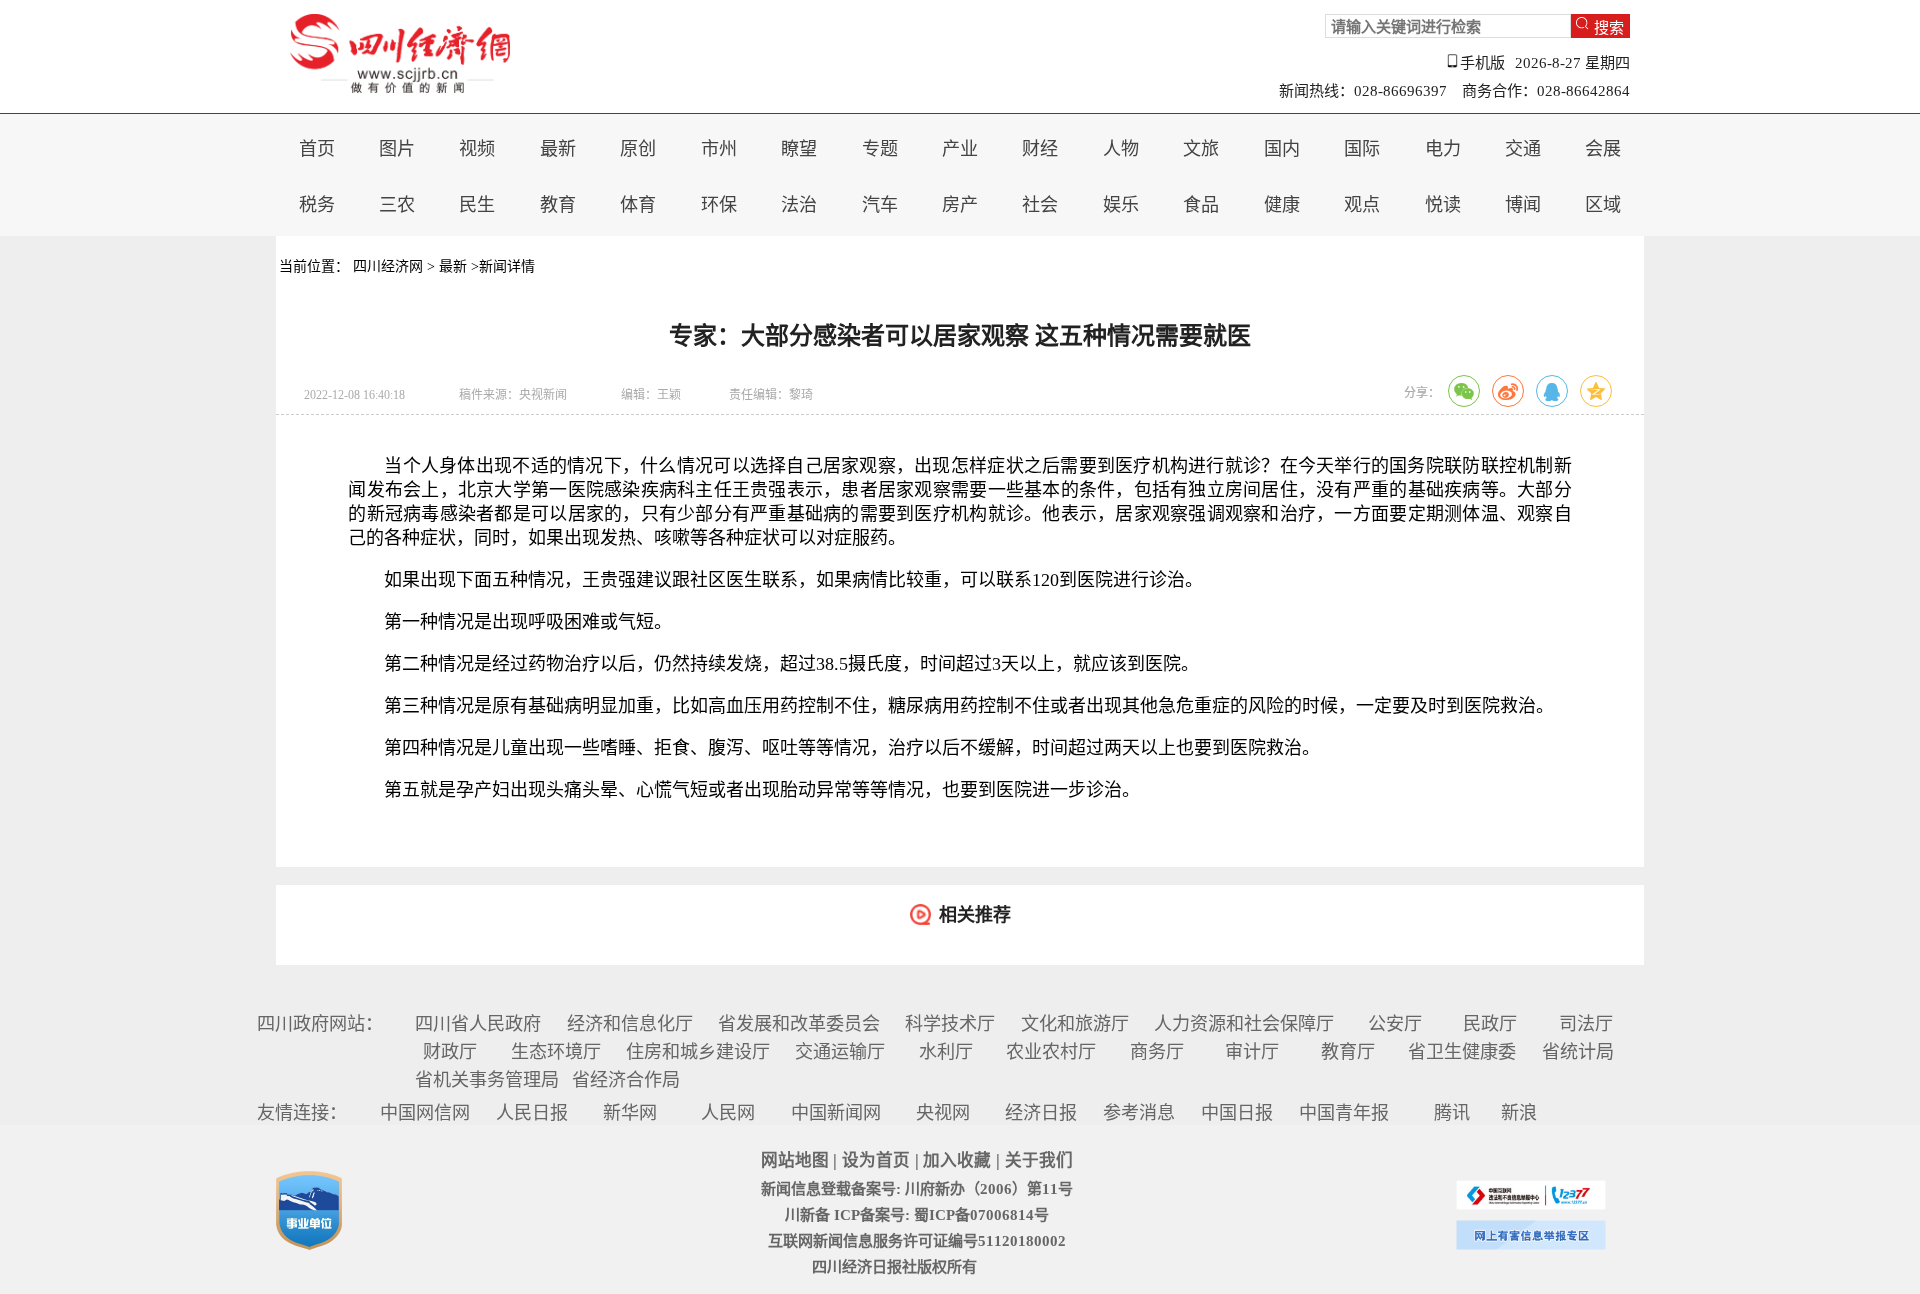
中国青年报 (1344, 1113)
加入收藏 (957, 1160)
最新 (558, 149)
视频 (477, 149)
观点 (1362, 205)
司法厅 (1586, 1024)
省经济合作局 (626, 1080)
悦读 (1443, 205)
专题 (880, 149)
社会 (1040, 205)
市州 (719, 149)
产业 (960, 149)
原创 (638, 149)
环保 (719, 205)
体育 (638, 205)
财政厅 (450, 1052)
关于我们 (1039, 1160)
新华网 (630, 1113)
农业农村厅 (1051, 1052)
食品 (1201, 205)
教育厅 (1348, 1052)
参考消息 (1139, 1113)
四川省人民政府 (478, 1024)
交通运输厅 (840, 1052)
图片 (397, 149)
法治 (799, 205)
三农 (397, 205)
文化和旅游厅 (1075, 1024)
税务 (317, 205)
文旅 (1201, 149)
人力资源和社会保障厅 (1244, 1024)
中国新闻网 (836, 1113)
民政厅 (1490, 1024)
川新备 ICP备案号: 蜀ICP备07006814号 (917, 1215)
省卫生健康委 (1462, 1052)
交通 (1523, 149)
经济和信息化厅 (630, 1024)
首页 (317, 149)
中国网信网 (425, 1113)
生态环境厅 (556, 1052)
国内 (1282, 149)
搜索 (1609, 26)
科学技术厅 (950, 1024)
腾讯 (1452, 1113)
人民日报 (532, 1113)
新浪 (1519, 1113)
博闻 (1523, 205)
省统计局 (1578, 1052)
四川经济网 (388, 266)
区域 (1603, 205)
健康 (1282, 205)
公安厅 (1395, 1024)
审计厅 (1252, 1052)
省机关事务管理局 (487, 1080)
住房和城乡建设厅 (698, 1052)
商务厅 (1157, 1052)
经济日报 (1041, 1113)
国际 (1362, 149)
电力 (1443, 149)
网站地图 (795, 1160)
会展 (1603, 149)
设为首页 (876, 1160)
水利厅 (946, 1052)
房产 (960, 205)
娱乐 (1121, 205)
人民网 (728, 1113)
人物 (1121, 149)
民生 (477, 205)
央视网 (943, 1113)
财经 (1040, 149)
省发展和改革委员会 (799, 1024)
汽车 (880, 205)
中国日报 (1237, 1113)
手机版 (1482, 63)
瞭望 (799, 149)
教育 (558, 205)
